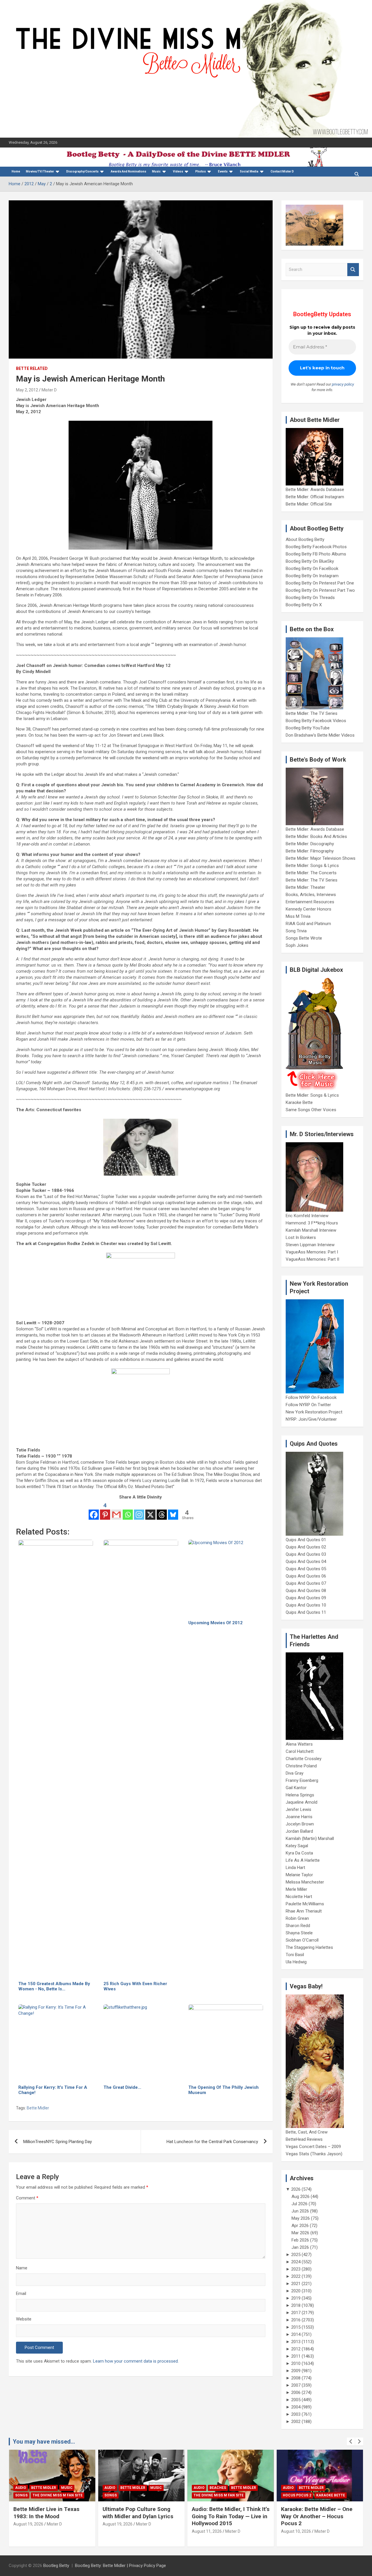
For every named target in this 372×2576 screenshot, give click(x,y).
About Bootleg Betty (305, 539)
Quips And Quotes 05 (306, 1569)
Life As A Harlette (303, 1860)
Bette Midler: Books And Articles (316, 837)
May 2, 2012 (27, 390)
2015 (296, 2327)
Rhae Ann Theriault (304, 1911)
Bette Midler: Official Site (309, 504)
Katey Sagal (297, 1846)
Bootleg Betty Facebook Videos (316, 721)
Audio (21, 2488)
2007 (296, 2385)
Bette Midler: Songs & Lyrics (312, 866)
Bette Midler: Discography (310, 844)
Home (16, 171)
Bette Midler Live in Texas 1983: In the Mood (46, 2513)
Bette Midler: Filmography (310, 851)
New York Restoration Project (314, 1412)
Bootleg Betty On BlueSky (310, 561)
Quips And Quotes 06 (306, 1576)
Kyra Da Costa (299, 1853)
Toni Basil (295, 1955)
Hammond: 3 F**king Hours (312, 1223)
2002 (296, 2422)
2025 (296, 2255)
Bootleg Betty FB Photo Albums (316, 554)
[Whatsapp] (128, 1511)
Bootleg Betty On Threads (310, 598)
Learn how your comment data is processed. (136, 2361)
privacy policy (343, 384)
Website (24, 2319)
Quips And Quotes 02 (306, 1547)
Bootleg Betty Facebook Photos (316, 547)
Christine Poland (301, 1766)
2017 (296, 2313)
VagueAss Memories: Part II (312, 1259)
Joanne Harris (299, 1817)
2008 (296, 2378)
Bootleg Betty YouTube (308, 728)
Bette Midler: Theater (305, 887)
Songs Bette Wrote (304, 938)
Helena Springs (300, 1795)
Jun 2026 (300, 2211)
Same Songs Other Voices (311, 1110)
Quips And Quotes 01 (306, 1540)
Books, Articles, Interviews (311, 895)
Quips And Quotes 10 (306, 1605)
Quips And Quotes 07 (306, 1583)
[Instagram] (139, 1511)
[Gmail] (116, 1511)
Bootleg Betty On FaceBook (312, 569)
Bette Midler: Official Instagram (315, 497)
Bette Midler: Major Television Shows (321, 858)
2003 (296, 2414)
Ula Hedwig (296, 1962)
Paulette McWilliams (305, 1904)
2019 (296, 2298)
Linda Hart (295, 1868)
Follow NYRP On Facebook (311, 1397)
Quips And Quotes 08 (306, 1591)
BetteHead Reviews (304, 2139)
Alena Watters (299, 1744)
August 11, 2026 (207, 2531)
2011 (296, 2356)
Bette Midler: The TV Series (312, 713)
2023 (296, 2269)
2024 (296, 2262)
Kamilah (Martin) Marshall (310, 1839)
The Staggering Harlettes (309, 1947)
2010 (296, 2363)
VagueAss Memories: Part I (312, 1252)
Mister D (49, 390)
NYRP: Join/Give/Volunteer (311, 1419)
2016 (296, 2320)
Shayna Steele (299, 1933)
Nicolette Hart (299, 1897)
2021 (296, 2284)
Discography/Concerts (82, 171)
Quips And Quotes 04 (306, 1562)
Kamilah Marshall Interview (311, 1230)
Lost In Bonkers (301, 1237)
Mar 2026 (300, 2233)
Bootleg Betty (56, 2566)
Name (22, 2268)
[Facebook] (94, 1511)
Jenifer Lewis (298, 1809)
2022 (296, 2276)
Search (353, 270)
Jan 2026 (300, 2247)
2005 (296, 2400)
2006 (296, 2392)
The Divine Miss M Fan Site (58, 2495)
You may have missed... (44, 2442)
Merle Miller (296, 1889)
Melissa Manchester (305, 1882)
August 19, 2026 (28, 2524)
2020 (296, 2291)
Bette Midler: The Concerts (311, 873)
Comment (27, 2198)
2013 (296, 2342)
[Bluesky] (173, 1511)
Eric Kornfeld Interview (307, 1216)
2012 (296, 2349)
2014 (296, 2334)
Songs (21, 2495)
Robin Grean (297, 1918)
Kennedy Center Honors (308, 909)
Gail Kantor (296, 1788)
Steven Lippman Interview (310, 1245)
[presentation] (351, 2442)
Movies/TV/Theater (40, 171)
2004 (296, 2407)
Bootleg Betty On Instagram (312, 576)
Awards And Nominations (128, 171)
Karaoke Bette (299, 1102)
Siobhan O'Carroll (302, 1940)
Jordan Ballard (299, 1831)
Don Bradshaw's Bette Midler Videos (320, 735)
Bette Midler (38, 2108)
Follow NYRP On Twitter (308, 1405)
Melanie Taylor (299, 1875)
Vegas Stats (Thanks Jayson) (314, 2154)
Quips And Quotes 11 (306, 1612)
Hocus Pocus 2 (297, 2495)
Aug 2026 (301, 2197)
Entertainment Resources (310, 902)
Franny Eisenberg (302, 1780)
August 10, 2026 (296, 2531)
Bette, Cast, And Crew (307, 2132)
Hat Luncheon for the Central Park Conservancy (212, 2142)
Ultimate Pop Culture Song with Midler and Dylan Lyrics (138, 2513)
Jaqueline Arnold (302, 1802)
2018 (296, 2305)
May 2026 (301, 2218)
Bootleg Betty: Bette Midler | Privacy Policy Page (120, 2566)
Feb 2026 (300, 2240)
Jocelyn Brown (300, 1824)
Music (156, 171)
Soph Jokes (297, 945)
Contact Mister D (282, 171)
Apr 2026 (300, 2226)
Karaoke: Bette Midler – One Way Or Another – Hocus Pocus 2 (317, 2516)
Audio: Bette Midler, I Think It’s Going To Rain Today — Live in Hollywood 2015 (231, 2516)
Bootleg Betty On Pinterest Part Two (320, 590)
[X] (150, 1511)
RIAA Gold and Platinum (308, 924)
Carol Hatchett (300, 1751)
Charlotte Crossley (304, 1759)
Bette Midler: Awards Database (315, 490)
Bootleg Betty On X (304, 605)
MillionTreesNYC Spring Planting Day (58, 2142)
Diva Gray (295, 1773)
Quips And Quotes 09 (306, 1598)
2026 (296, 2189)
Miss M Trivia (298, 916)
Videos (178, 171)
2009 (296, 2371)
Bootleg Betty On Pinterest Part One (320, 583)
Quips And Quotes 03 (306, 1554)
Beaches (218, 2488)
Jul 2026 (299, 2204)
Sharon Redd (298, 1926)
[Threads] (162, 1511)
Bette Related (32, 368)
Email (21, 2293)
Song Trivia (296, 931)
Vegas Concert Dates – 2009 (313, 2147)
